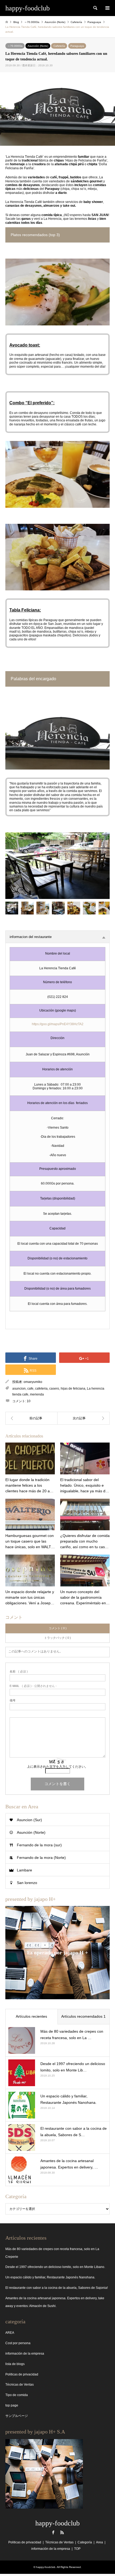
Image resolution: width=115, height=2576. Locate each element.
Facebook (53, 2532)
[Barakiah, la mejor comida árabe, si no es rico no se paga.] (31, 1418)
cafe (30, 1389)
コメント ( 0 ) (58, 1628)
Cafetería (59, 46)
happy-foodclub (57, 2523)
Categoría (85, 2542)
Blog (16, 22)
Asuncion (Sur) (29, 1820)
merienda (37, 1394)
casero (54, 1389)
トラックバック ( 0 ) (57, 1638)
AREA (10, 2333)
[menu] (107, 8)
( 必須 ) (19, 1672)
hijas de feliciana (73, 1389)
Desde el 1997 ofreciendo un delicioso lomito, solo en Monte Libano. (55, 2267)
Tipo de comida (17, 2395)
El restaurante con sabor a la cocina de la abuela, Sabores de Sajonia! (57, 2288)
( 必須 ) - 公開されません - (33, 1686)
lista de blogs (15, 2364)
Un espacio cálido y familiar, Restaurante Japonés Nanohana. (50, 2277)
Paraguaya (77, 46)
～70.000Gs (15, 46)
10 (29, 1401)
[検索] (95, 8)
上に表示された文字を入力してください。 (57, 1767)
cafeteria (41, 1389)
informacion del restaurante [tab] (31, 937)
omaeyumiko (33, 1382)
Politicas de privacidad (22, 2374)
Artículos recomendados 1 (83, 2016)
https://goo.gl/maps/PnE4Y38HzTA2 (58, 1024)
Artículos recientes (31, 2016)
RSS (62, 2532)
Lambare (24, 1870)
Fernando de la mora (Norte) (41, 1858)
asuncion (19, 1389)
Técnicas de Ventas (20, 2385)
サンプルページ (17, 2416)
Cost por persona (18, 2343)
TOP (77, 2549)
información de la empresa (25, 2354)
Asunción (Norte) (38, 46)
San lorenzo (27, 1883)
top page (12, 2405)
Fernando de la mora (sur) (39, 1845)
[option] (57, 866)
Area (99, 2542)
